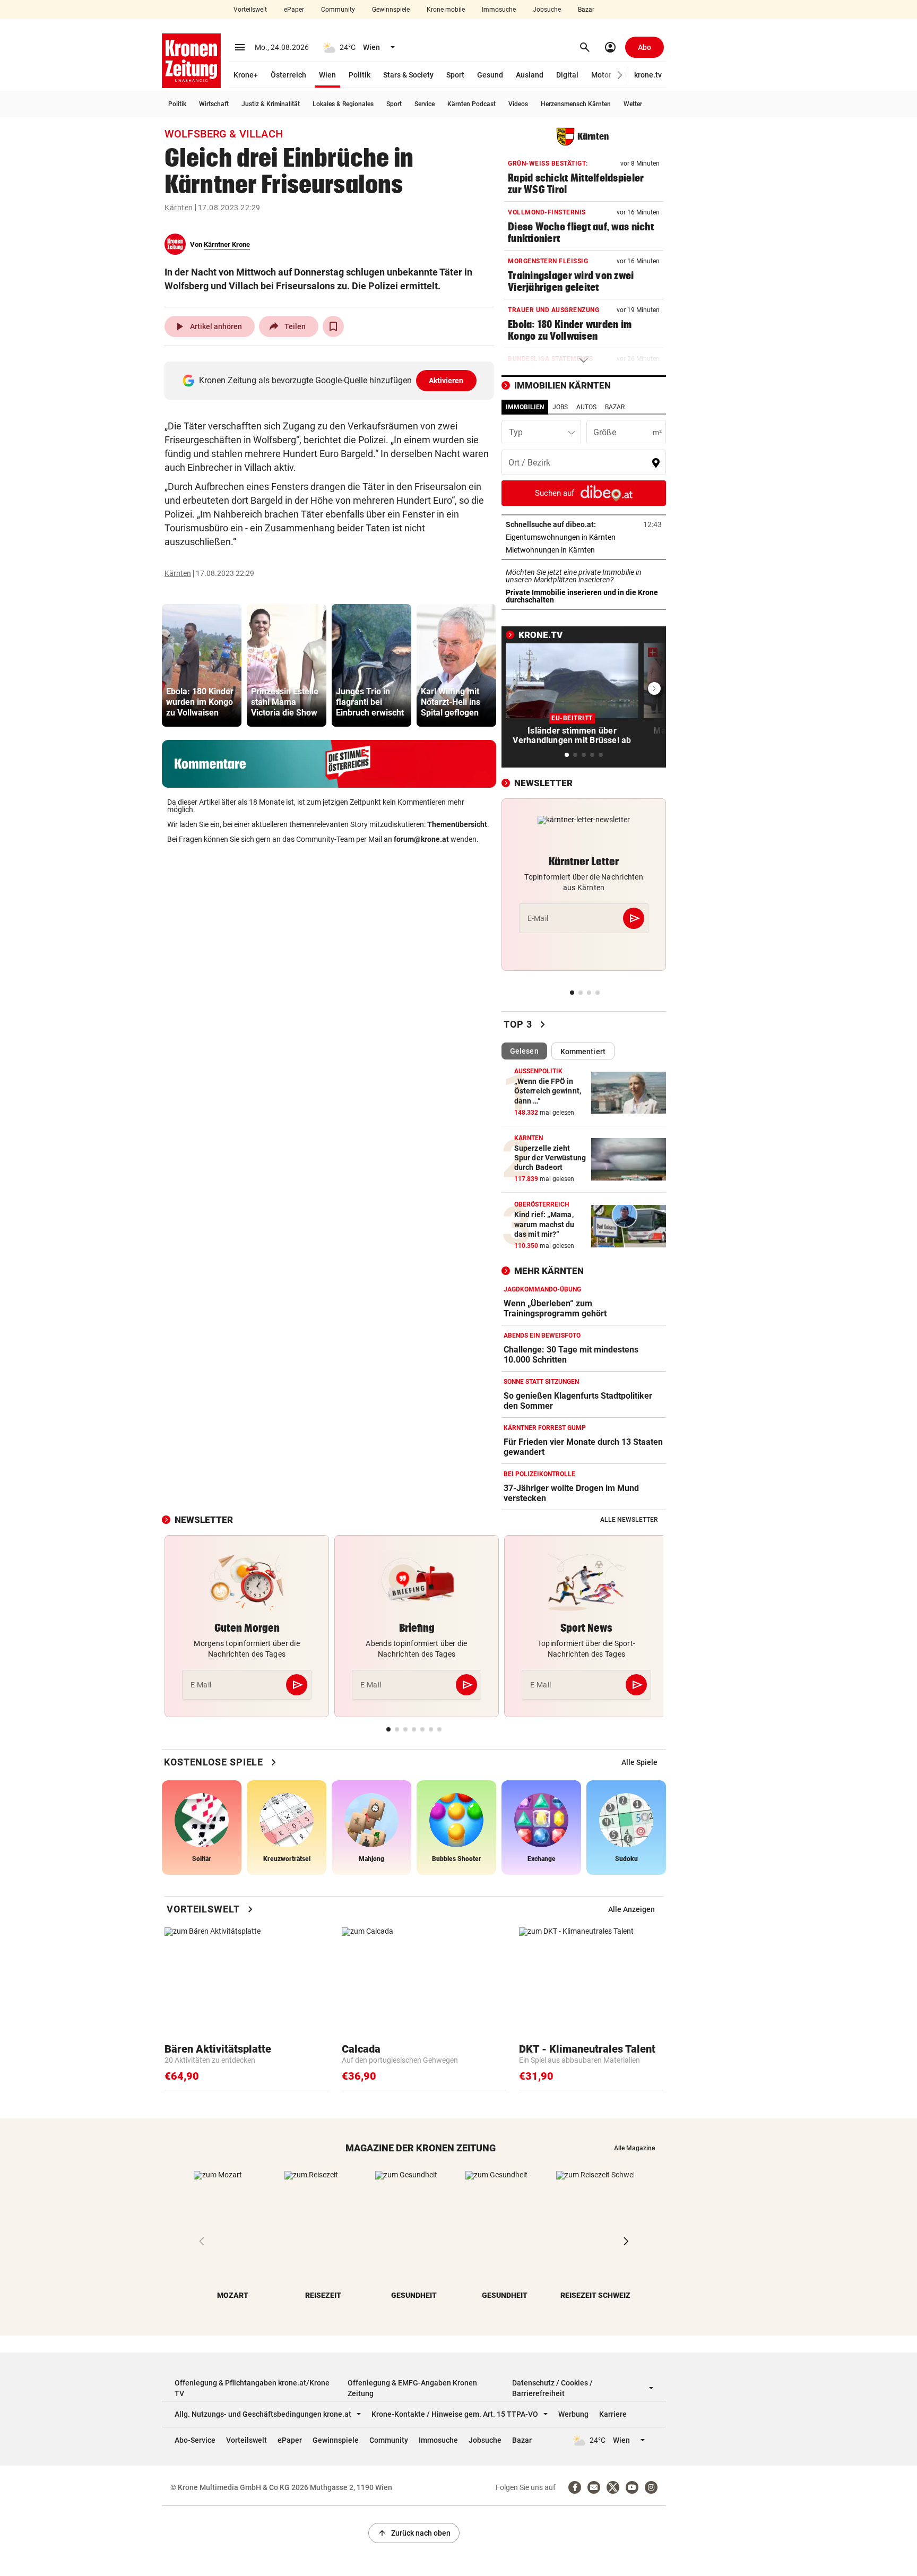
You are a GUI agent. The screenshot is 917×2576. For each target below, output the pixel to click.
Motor (601, 75)
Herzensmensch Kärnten (576, 104)
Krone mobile (446, 10)
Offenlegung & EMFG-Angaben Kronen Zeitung (412, 2388)
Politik (360, 75)
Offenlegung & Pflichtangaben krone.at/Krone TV (252, 2388)
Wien (327, 75)
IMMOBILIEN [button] (525, 407)
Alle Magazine (634, 2148)
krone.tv (648, 75)
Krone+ (246, 75)
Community (338, 10)
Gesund (490, 75)
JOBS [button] (560, 407)
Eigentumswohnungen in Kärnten (584, 537)
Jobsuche (547, 10)
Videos (518, 104)
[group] (202, 665)
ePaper (294, 10)
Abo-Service (195, 2440)
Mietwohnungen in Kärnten (583, 550)
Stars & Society (408, 75)
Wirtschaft (214, 104)
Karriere (613, 2414)
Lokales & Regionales (343, 104)
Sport (455, 75)
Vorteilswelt (250, 10)
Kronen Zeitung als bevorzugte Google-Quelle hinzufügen (331, 380)
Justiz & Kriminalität (271, 104)
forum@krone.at (421, 839)
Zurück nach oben (414, 2533)
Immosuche (499, 10)
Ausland (530, 75)
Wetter (633, 104)
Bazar (586, 10)
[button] (620, 75)
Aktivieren (446, 381)
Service (425, 104)
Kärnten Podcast (472, 104)
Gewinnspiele (391, 10)
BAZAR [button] (615, 407)
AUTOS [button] (586, 407)
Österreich (288, 75)
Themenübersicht (457, 824)
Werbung (573, 2414)
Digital (567, 75)
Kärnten (179, 208)
